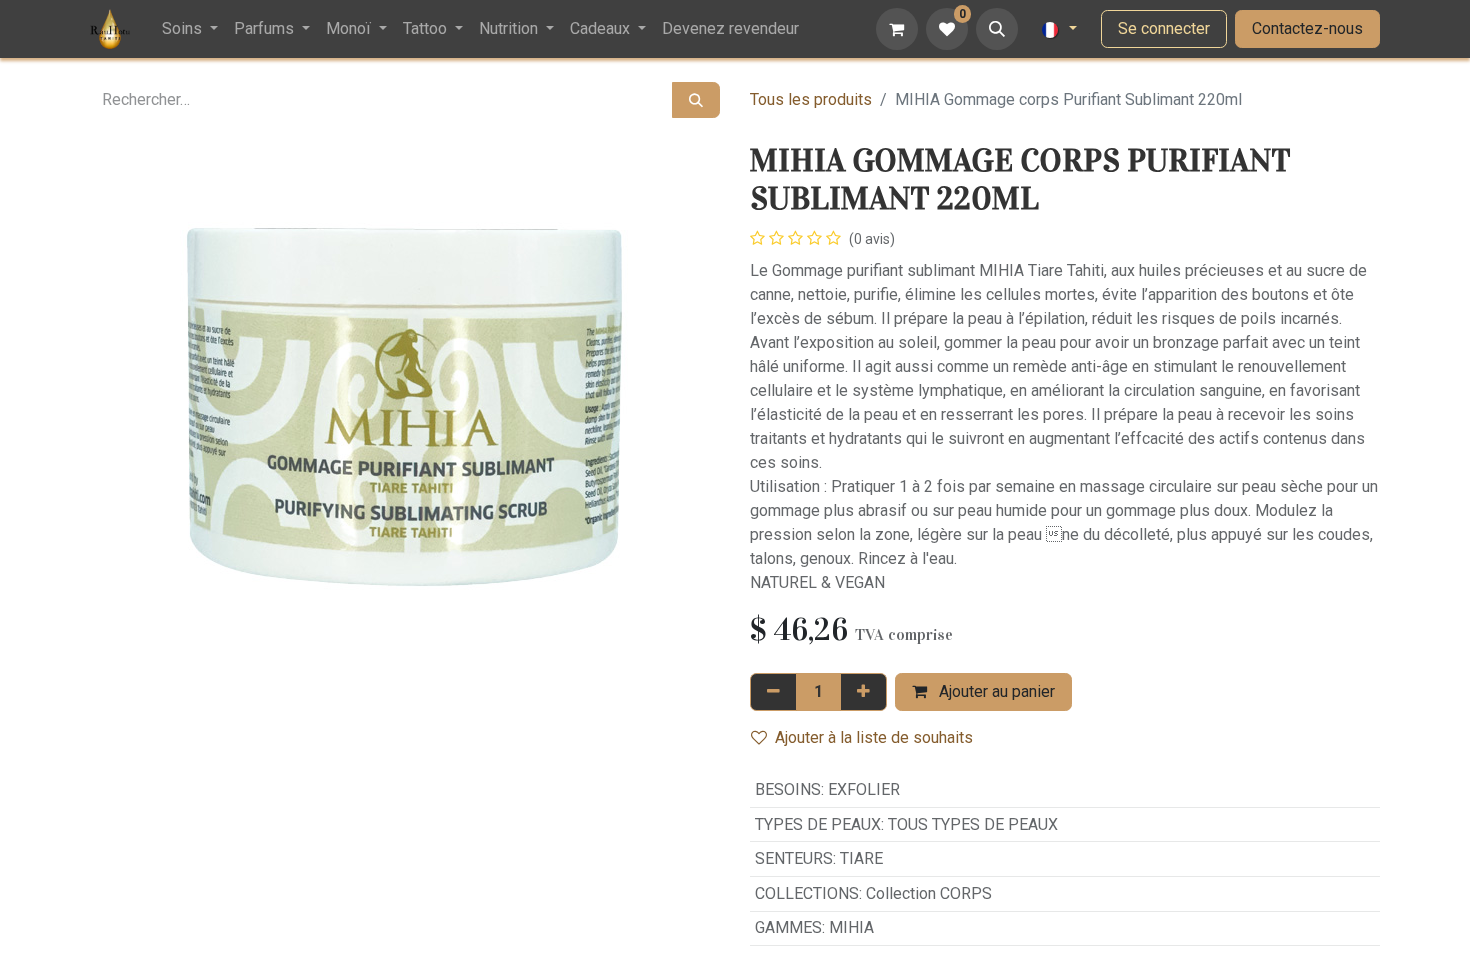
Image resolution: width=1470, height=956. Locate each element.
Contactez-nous (1307, 28)
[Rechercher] (696, 100)
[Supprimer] (773, 692)
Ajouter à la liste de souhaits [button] (874, 737)
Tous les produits (811, 99)
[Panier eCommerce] (897, 29)
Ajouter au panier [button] (995, 691)
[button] (997, 29)
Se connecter (1164, 28)
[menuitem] (190, 29)
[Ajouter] (863, 692)
